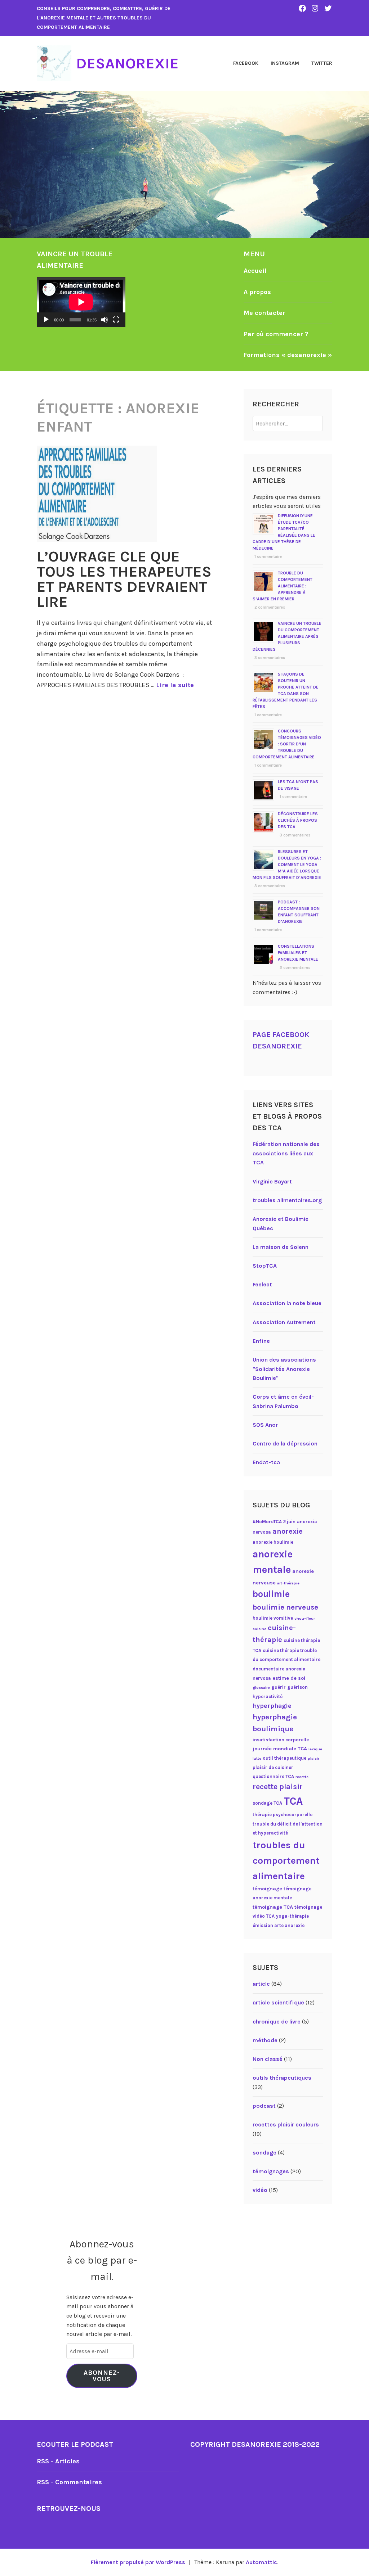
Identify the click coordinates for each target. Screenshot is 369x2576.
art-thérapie (288, 1583)
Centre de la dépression (285, 1443)
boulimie (271, 1594)
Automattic (261, 2562)
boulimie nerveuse (285, 1607)
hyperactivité (268, 1697)
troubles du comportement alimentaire (286, 1860)
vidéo (260, 2190)
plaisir (314, 1758)
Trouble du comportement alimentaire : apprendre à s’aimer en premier (283, 586)
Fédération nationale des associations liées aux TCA (286, 1153)
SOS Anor (265, 1425)
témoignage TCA (273, 1907)
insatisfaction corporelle (281, 1740)
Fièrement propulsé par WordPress (138, 2562)
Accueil (255, 271)
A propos (257, 292)
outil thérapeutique (284, 1758)
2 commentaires (270, 607)
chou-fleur (305, 1618)
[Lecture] (46, 320)
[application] (81, 302)
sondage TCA (267, 1803)
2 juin (289, 1522)
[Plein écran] (116, 320)
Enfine (261, 1341)
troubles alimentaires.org (287, 1200)
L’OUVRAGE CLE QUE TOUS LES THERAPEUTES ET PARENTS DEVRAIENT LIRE (124, 579)
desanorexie (127, 63)
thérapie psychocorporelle (283, 1815)
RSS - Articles (58, 2461)
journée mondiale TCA (280, 1749)
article (261, 1984)
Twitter (322, 63)
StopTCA (265, 1266)
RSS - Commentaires (69, 2482)
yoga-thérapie (292, 1916)
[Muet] (105, 320)
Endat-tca (266, 1462)
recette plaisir (278, 1787)
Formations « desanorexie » (288, 355)
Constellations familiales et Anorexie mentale (298, 953)
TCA (293, 1801)
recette (302, 1777)
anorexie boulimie (273, 1542)
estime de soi (289, 1678)
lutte (257, 1758)
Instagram (285, 63)
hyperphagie (272, 1706)
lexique (315, 1749)
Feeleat (262, 1284)
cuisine (259, 1629)
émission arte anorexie (279, 1925)
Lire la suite (175, 685)
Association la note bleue (287, 1303)
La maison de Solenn (281, 1247)
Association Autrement (284, 1322)
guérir (279, 1687)
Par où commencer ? (276, 334)
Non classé (268, 2059)
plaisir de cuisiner (273, 1767)
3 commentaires (270, 658)
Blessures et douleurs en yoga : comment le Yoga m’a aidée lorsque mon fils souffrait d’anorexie (287, 865)
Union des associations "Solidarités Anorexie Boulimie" (284, 1369)
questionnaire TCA (273, 1776)
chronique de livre (277, 2022)
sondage (264, 2153)
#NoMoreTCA (267, 1522)
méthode (265, 2040)
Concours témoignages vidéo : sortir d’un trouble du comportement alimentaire (287, 744)
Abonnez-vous (102, 2376)
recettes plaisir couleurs (286, 2124)
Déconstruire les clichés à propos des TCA (298, 820)
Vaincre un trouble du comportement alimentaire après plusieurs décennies (287, 636)
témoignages (271, 2171)
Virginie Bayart (272, 1181)
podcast (264, 2106)
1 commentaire (268, 557)
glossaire (261, 1688)
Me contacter (264, 313)
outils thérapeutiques (282, 2078)
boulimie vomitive (273, 1618)
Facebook (246, 63)
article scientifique (278, 2002)
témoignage (267, 1889)
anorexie (288, 1531)
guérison (297, 1687)
